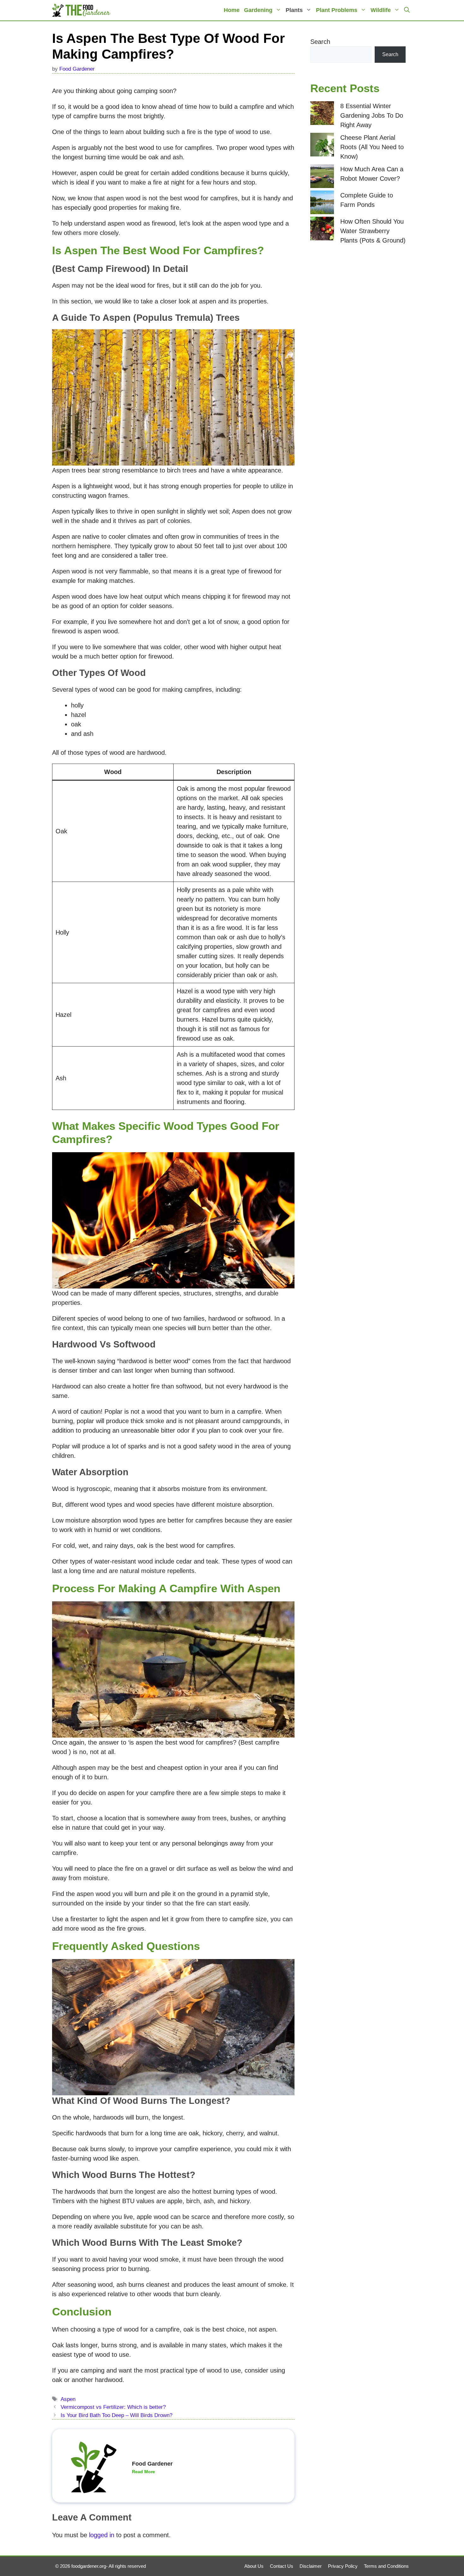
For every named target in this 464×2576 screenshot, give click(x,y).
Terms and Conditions (386, 2566)
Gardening (258, 10)
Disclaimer (311, 2566)
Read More (143, 2472)
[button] (407, 10)
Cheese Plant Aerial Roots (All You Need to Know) (372, 147)
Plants (294, 10)
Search (320, 42)
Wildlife (381, 10)
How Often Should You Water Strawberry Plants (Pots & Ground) (373, 231)
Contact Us (282, 2566)
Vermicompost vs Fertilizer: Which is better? (113, 2407)
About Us (254, 2566)
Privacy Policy (343, 2566)
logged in (102, 2535)
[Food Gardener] (81, 10)
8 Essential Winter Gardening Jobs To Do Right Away (372, 115)
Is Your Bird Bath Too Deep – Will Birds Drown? (116, 2415)
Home (232, 10)
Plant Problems (337, 10)
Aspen (68, 2399)
